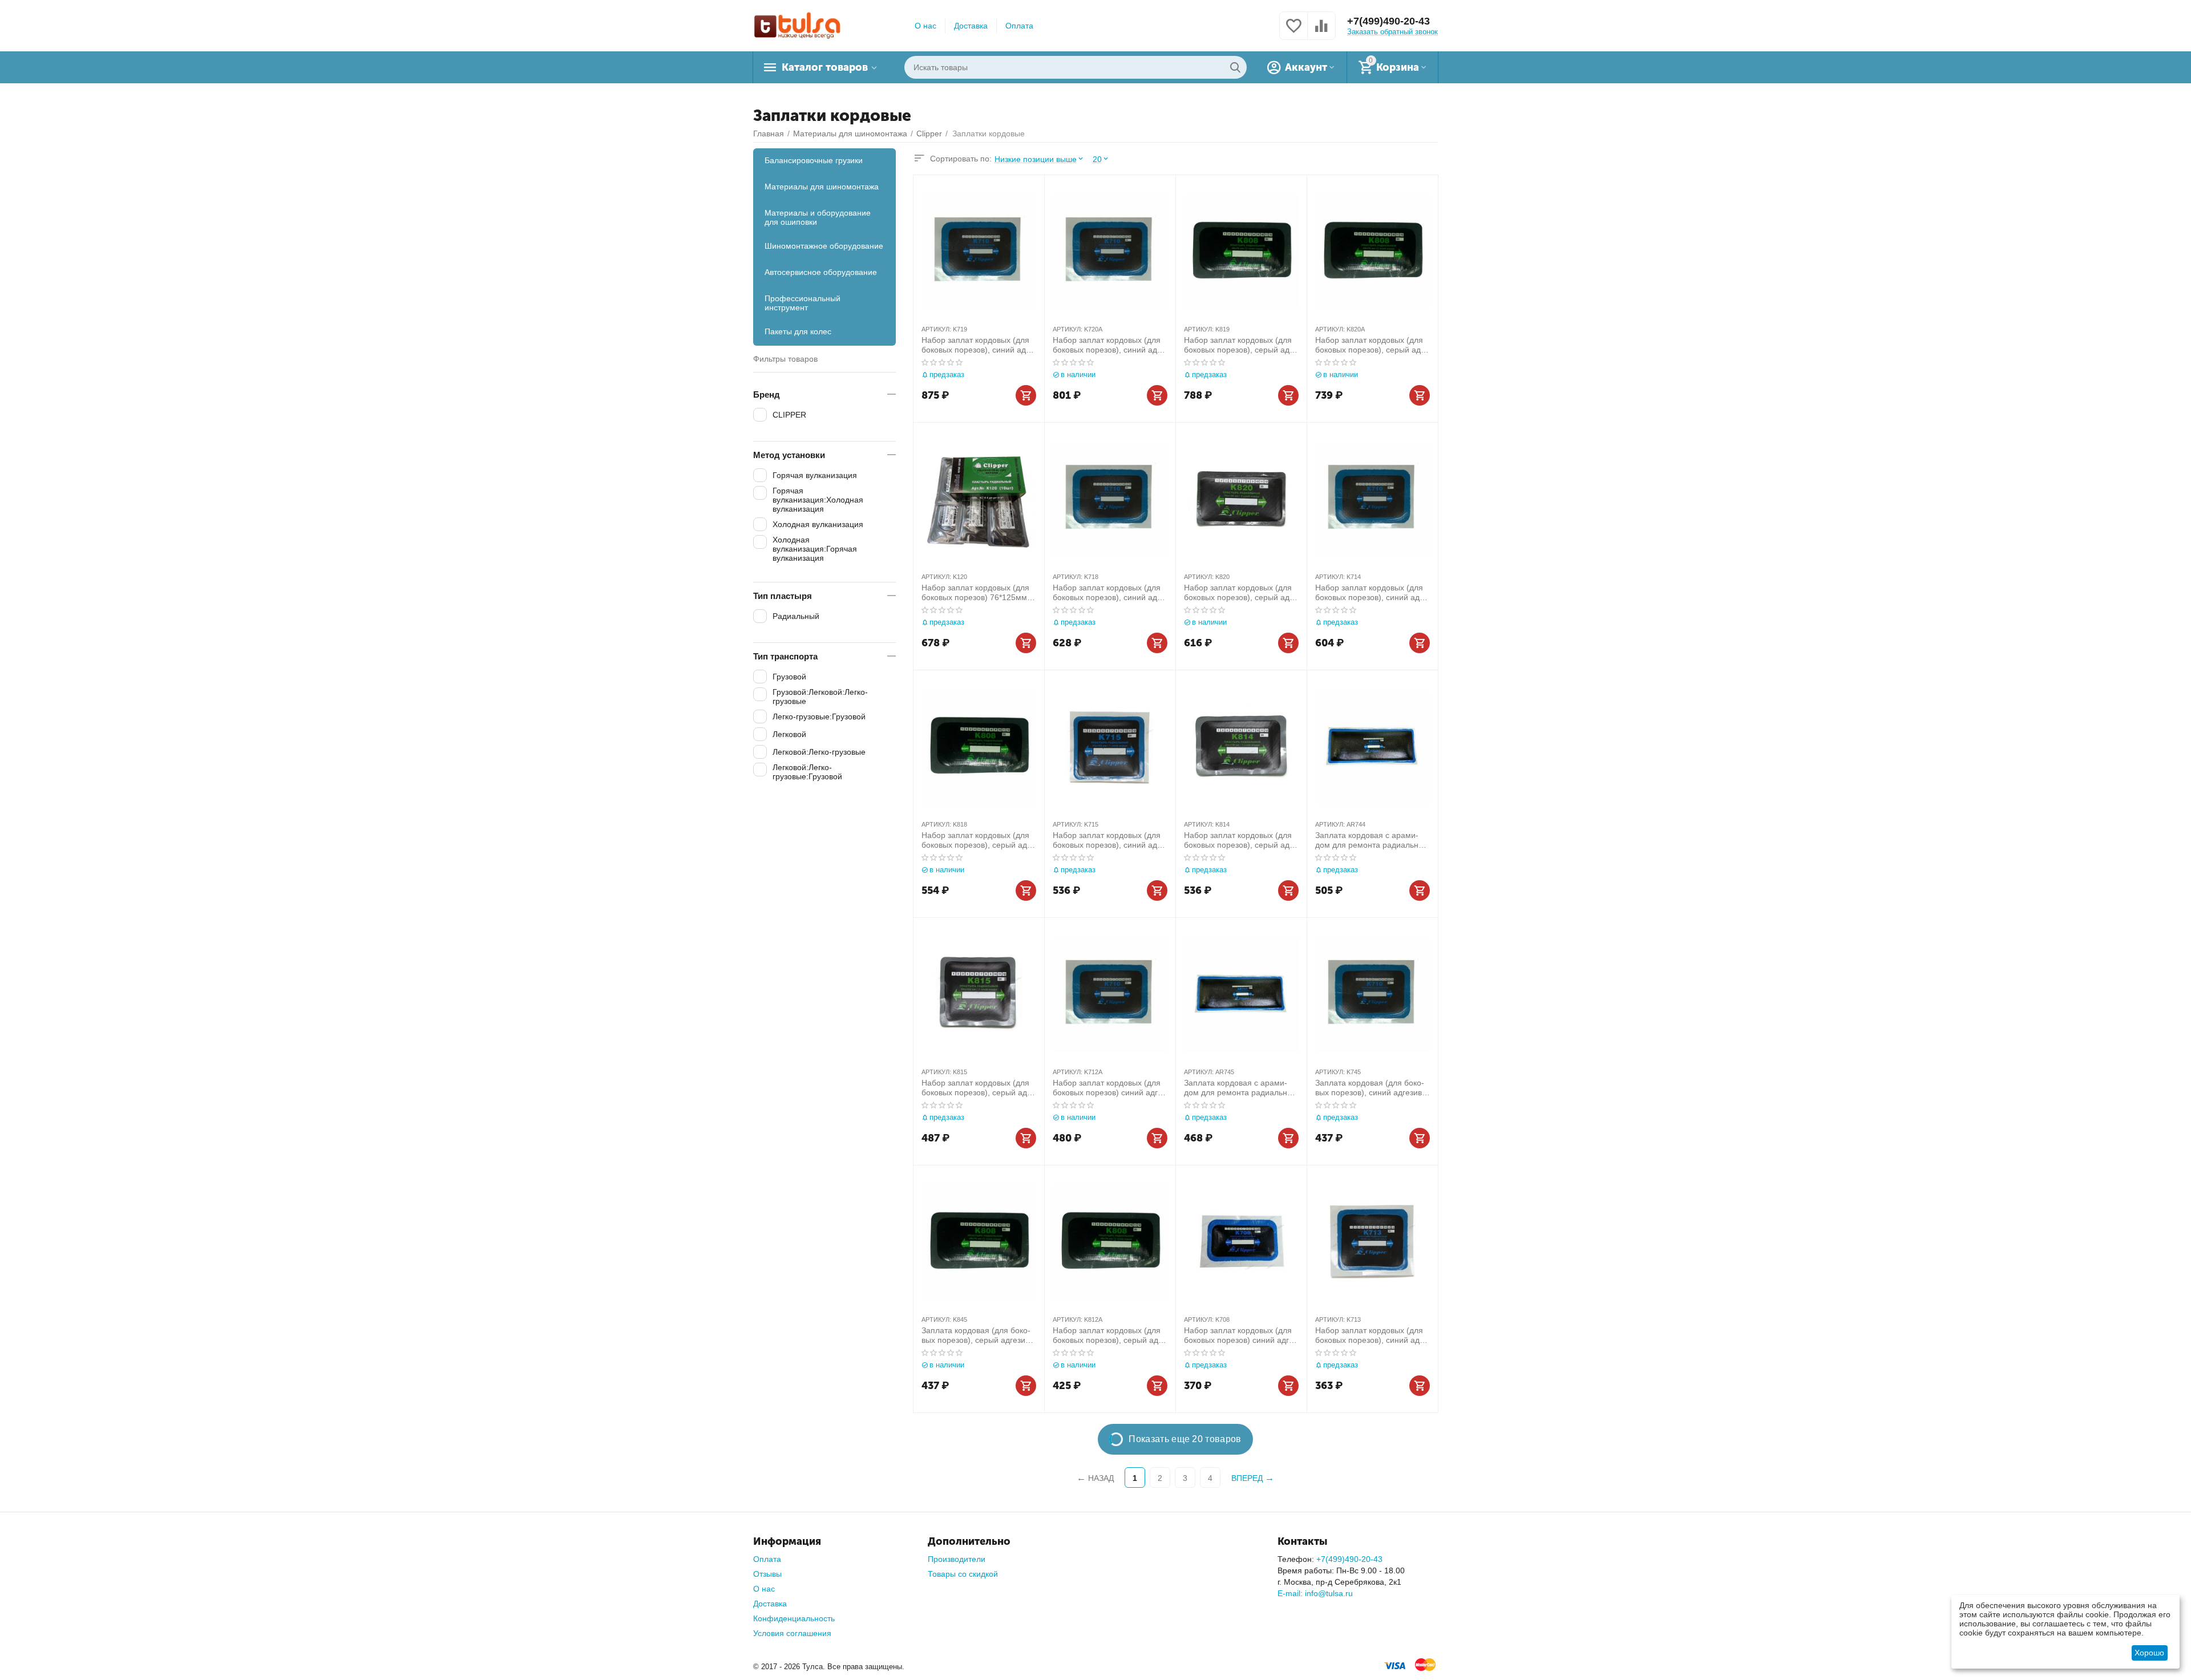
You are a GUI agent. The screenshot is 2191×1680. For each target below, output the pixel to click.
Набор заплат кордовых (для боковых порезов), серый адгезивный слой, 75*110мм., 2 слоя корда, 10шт (976, 840)
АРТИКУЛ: (936, 329)
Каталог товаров (825, 67)
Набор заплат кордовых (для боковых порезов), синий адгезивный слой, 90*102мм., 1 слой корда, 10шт (1110, 840)
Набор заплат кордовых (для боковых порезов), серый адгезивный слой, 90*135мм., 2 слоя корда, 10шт (1369, 345)
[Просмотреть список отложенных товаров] (1293, 32)
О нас (925, 26)
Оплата (1019, 26)
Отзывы (767, 1574)
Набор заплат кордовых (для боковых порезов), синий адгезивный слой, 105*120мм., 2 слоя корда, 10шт (979, 345)
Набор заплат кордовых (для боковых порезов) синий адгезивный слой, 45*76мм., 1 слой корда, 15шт (1240, 1335)
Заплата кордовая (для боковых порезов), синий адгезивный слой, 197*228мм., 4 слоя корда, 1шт (1371, 1088)
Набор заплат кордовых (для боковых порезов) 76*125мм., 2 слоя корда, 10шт (977, 593)
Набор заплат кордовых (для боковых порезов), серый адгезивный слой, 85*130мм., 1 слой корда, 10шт (1238, 840)
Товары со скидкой (963, 1574)
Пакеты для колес (798, 331)
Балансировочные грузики (814, 160)
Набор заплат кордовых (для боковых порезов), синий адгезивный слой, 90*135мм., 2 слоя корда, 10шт (1110, 345)
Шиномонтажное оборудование (824, 246)
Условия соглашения (792, 1633)
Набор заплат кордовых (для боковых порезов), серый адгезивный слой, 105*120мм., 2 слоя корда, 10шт (1240, 345)
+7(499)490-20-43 (1388, 21)
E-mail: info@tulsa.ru (1315, 1593)
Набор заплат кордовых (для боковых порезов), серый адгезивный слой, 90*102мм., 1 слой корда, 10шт (976, 1088)
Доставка (971, 26)
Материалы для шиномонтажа (822, 187)
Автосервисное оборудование (821, 272)
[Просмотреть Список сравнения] (1321, 32)
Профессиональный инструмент (803, 303)
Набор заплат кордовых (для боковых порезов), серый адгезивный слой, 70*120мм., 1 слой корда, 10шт (1107, 1335)
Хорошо (2149, 1653)
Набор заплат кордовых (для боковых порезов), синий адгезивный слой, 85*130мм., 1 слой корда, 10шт (1373, 593)
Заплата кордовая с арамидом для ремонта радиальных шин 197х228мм (1240, 1088)
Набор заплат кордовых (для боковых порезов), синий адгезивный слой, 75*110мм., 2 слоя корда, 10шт (1110, 593)
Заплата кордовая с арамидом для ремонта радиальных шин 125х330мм (1372, 840)
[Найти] (1235, 67)
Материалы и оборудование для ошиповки (818, 217)
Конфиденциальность (794, 1618)
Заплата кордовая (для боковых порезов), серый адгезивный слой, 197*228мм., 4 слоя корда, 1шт (978, 1335)
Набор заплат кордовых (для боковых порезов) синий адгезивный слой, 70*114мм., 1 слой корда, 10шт (1109, 1088)
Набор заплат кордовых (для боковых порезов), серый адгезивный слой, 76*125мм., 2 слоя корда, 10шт (1238, 593)
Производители (957, 1559)
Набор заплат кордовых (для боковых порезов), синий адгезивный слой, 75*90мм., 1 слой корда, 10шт (1373, 1335)
